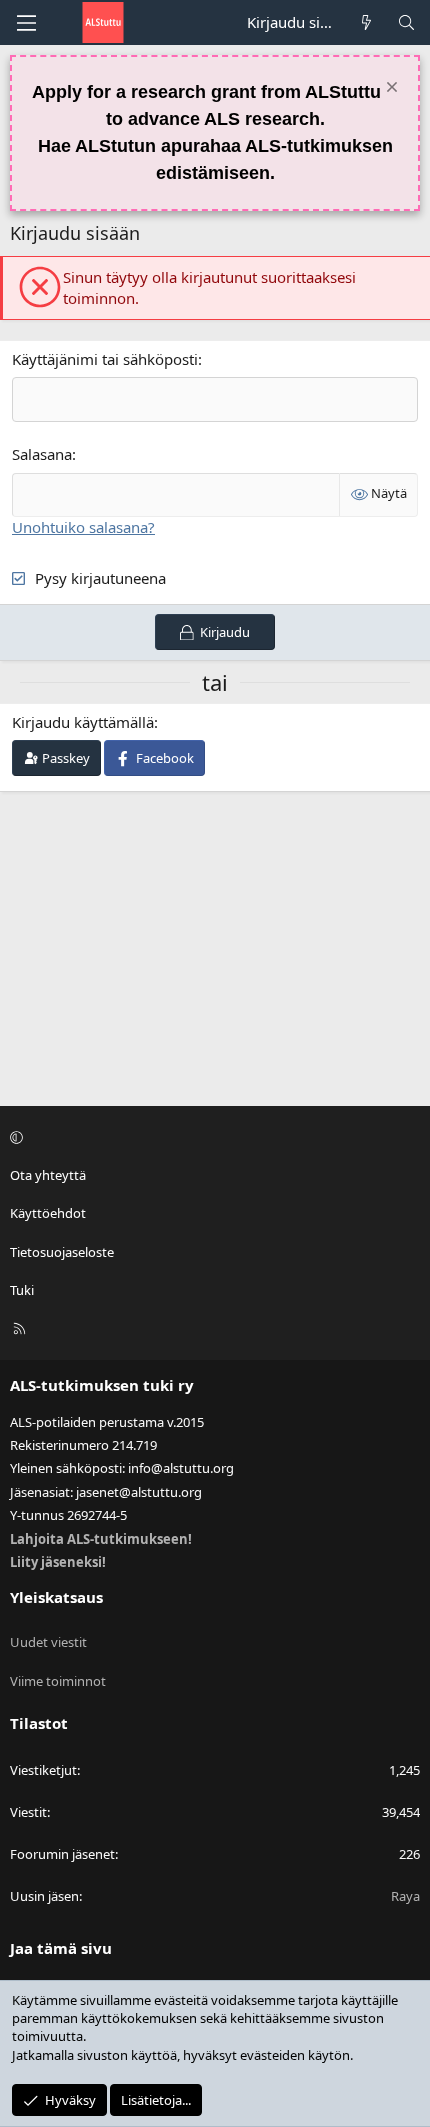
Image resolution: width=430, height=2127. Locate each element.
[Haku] (406, 22)
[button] (212, 1137)
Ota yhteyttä (48, 1175)
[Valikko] (26, 23)
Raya (405, 1896)
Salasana (42, 454)
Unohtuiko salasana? (83, 527)
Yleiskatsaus (56, 1597)
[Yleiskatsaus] (366, 22)
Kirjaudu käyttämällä (83, 722)
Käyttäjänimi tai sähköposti (105, 359)
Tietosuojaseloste (62, 1252)
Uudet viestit (48, 1642)
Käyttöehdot (48, 1213)
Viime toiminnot (58, 1681)
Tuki (22, 1290)
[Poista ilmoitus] (389, 89)
